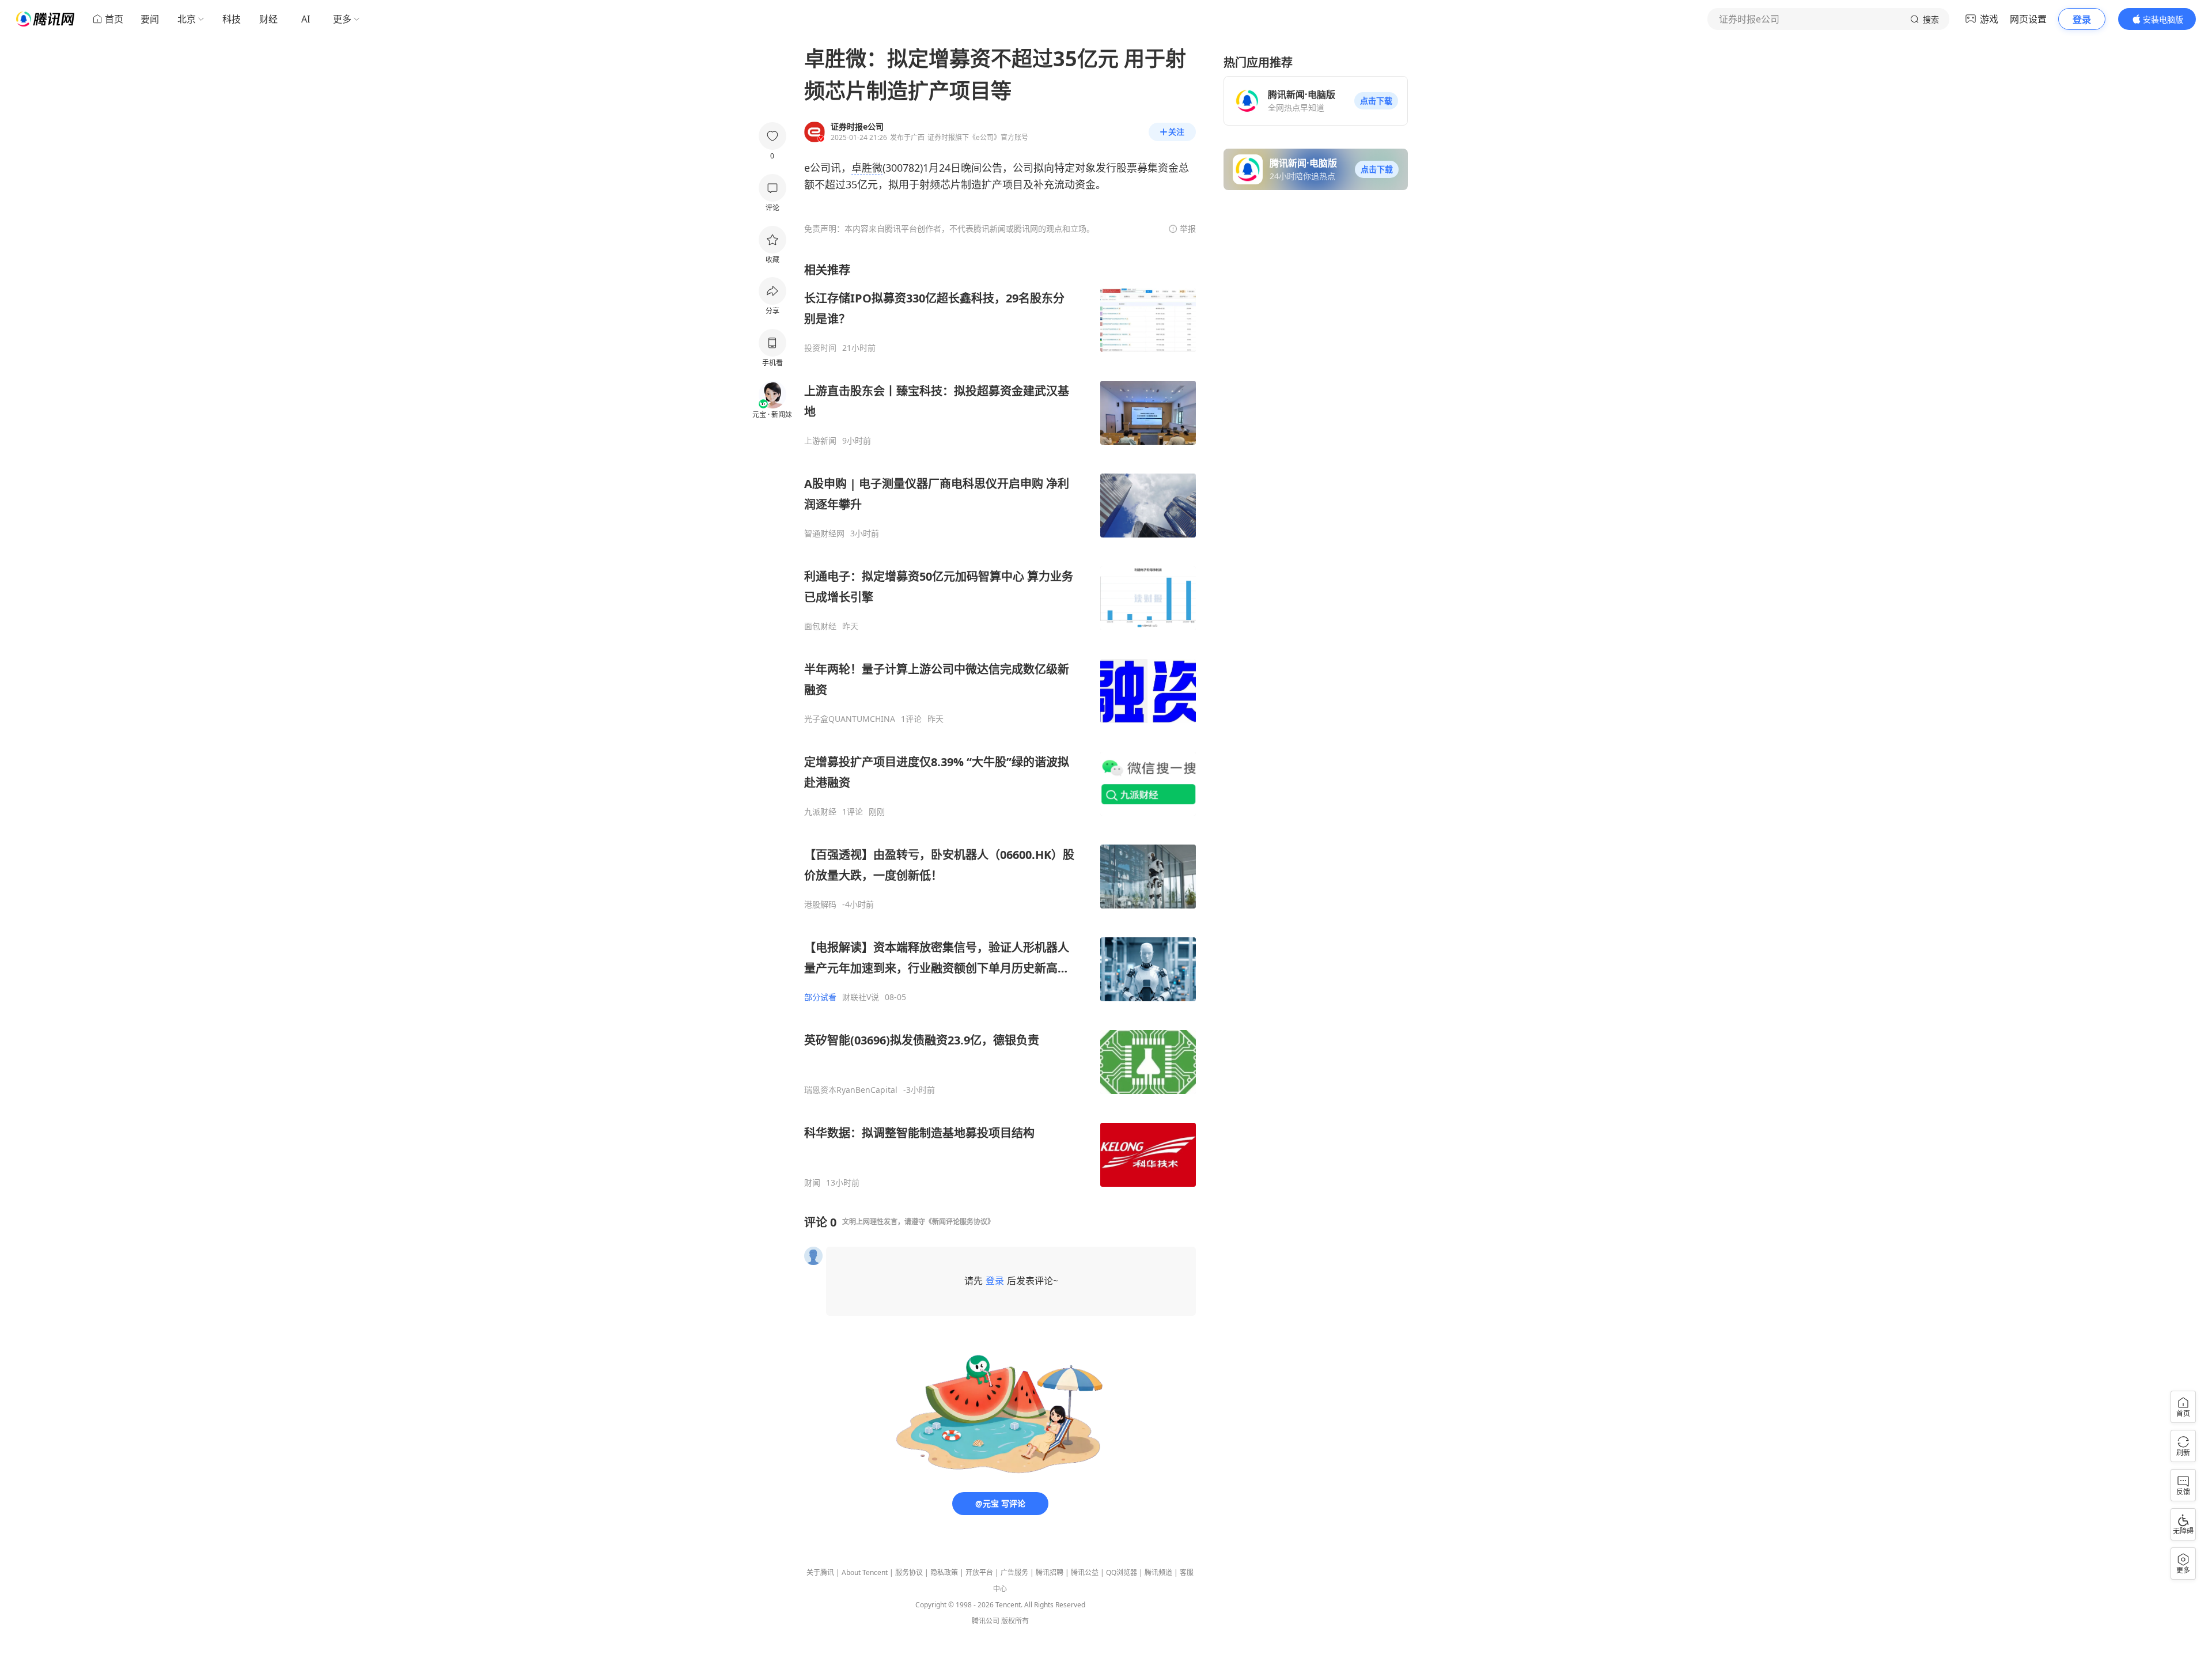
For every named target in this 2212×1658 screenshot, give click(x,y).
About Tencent (865, 1572)
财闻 (812, 1183)
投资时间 (820, 348)
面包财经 (820, 626)
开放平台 (979, 1572)
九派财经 (820, 812)
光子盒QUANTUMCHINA (850, 719)
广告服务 (1014, 1572)
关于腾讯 (820, 1572)
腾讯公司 (986, 1621)
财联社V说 (861, 997)
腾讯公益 (1085, 1572)
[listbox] (1000, 725)
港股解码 (820, 904)
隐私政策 (944, 1572)
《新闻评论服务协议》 (960, 1222)
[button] (1376, 101)
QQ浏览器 (1122, 1572)
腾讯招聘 (1050, 1572)
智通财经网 (824, 533)
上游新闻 (820, 441)
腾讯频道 (1158, 1572)
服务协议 (909, 1572)
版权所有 (1015, 1621)
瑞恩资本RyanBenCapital (851, 1090)
